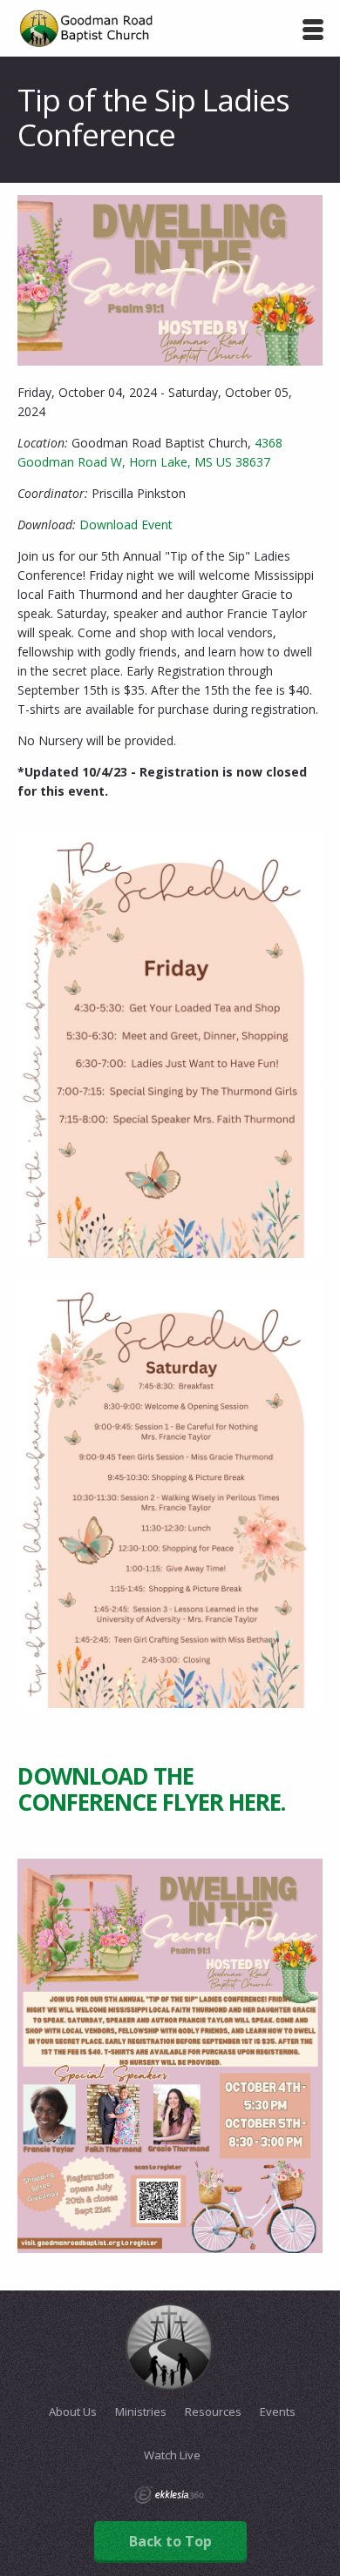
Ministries (141, 2411)
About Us (73, 2411)
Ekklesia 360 (169, 2495)
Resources (213, 2411)
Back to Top (170, 2541)
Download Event (126, 525)
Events (278, 2411)
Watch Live (172, 2455)
